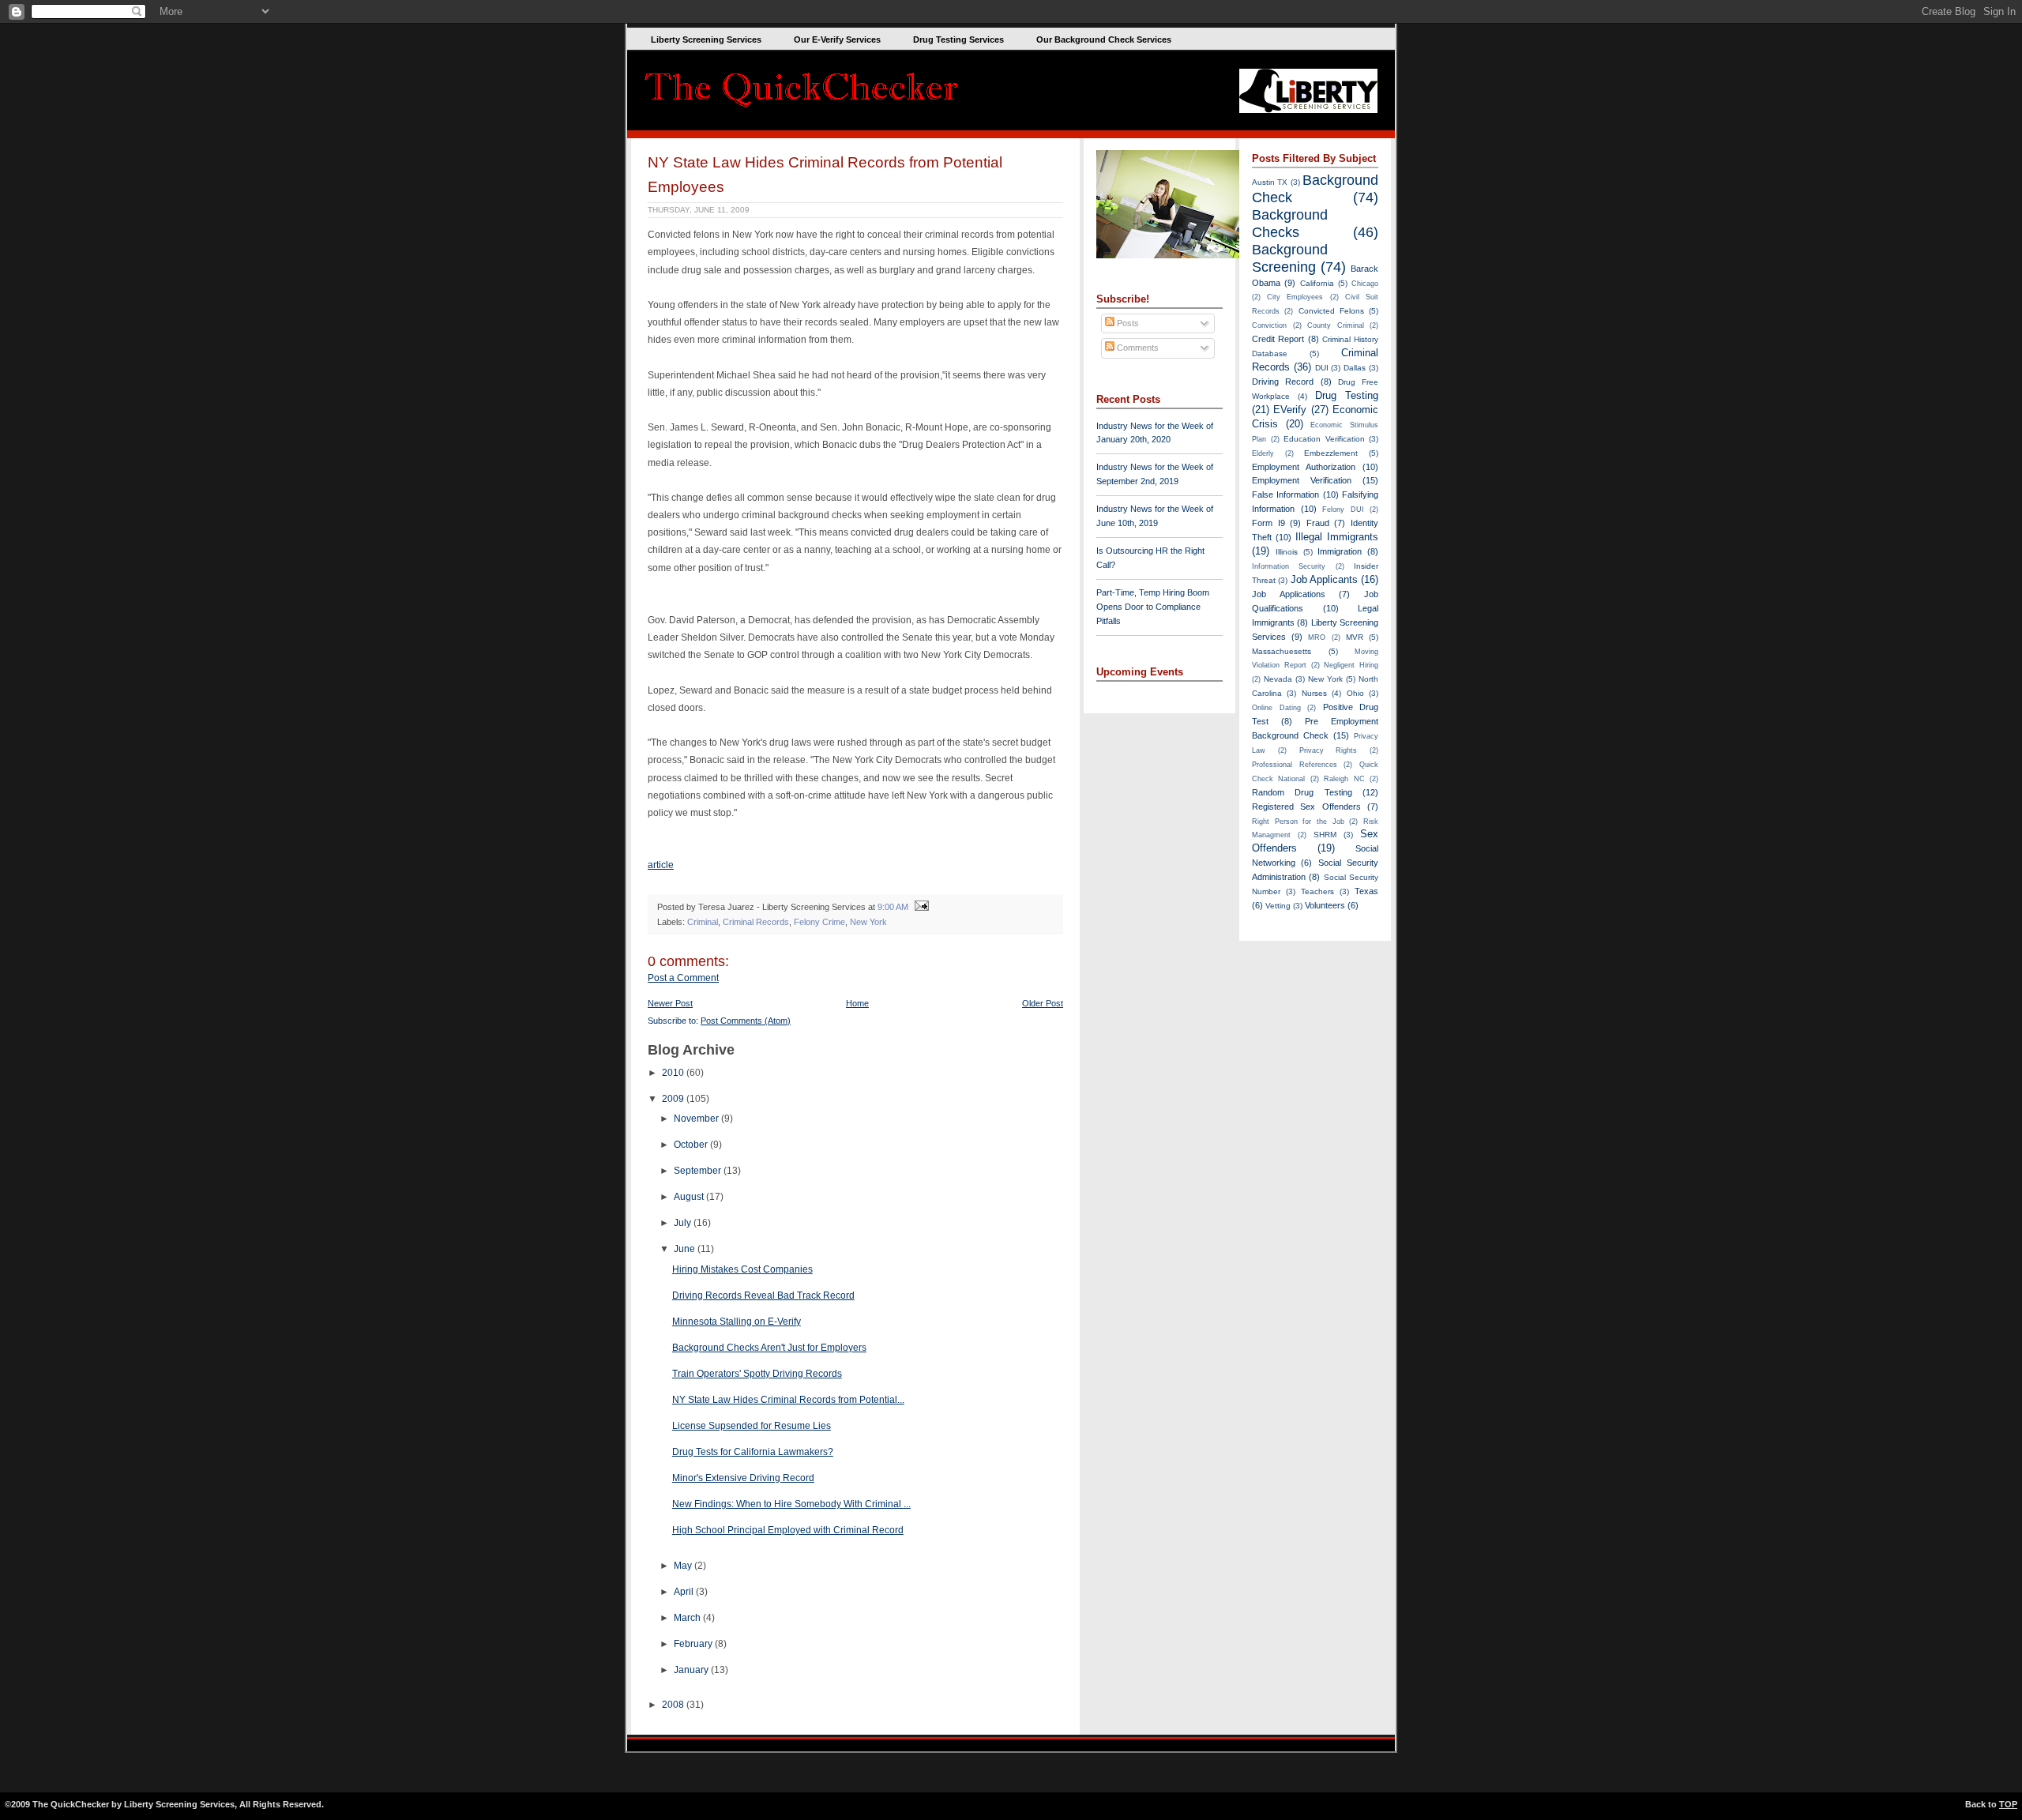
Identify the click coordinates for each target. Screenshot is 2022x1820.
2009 (674, 1099)
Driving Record (1283, 382)
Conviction (1269, 325)
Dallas (1355, 368)
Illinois (1287, 552)
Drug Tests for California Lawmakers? (753, 1452)
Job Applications (1289, 594)
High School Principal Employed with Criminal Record (788, 1530)
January (692, 1670)
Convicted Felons (1331, 311)
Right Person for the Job (1298, 822)
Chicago (1365, 284)
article (661, 865)
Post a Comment (683, 978)
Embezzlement (1331, 453)
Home (857, 1003)
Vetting (1278, 906)
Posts (1127, 323)
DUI (1322, 368)
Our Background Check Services (1104, 39)
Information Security (1289, 566)
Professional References (1295, 765)
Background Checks (1290, 224)
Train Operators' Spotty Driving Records (757, 1374)
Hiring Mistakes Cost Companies (742, 1269)
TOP (2008, 1804)
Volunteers (1325, 905)
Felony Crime (819, 922)
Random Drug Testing (1302, 792)
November (697, 1119)
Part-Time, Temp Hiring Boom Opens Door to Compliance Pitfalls (1153, 607)
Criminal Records (756, 922)
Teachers (1317, 891)
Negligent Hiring (1351, 665)
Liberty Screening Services (706, 39)
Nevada (1278, 679)
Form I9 (1268, 523)
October (692, 1145)
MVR (1355, 637)
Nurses (1314, 693)
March (688, 1618)
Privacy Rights (1329, 750)
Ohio (1355, 693)
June (686, 1249)
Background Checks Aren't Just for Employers (769, 1348)
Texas (1366, 891)
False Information (1285, 494)
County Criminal (1336, 325)
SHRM (1325, 835)
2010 (674, 1073)
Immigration (1340, 551)
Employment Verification (1302, 480)
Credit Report (1278, 339)
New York (868, 922)
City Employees (1295, 297)
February (694, 1644)
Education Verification (1324, 439)
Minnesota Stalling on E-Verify (737, 1322)
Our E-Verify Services (837, 39)
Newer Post (670, 1003)
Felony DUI (1343, 510)
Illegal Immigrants (1337, 537)
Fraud (1318, 523)
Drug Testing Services (958, 39)
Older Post (1043, 1003)
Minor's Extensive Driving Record (743, 1478)
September (699, 1171)
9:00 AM (893, 907)
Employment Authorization (1304, 467)
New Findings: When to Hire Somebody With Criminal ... (791, 1504)
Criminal (703, 922)
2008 (674, 1705)
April (685, 1592)
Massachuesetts (1282, 651)
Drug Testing (1347, 395)
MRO (1317, 637)
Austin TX (1270, 182)
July (684, 1223)
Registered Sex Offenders (1306, 807)
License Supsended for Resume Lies (752, 1426)
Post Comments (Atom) (746, 1021)
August (690, 1197)
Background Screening (1290, 258)
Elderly (1263, 453)
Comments (1137, 348)
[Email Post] (920, 907)
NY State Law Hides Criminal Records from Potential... (788, 1400)
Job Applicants (1324, 579)
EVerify (1290, 410)
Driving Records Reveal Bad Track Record (763, 1295)
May (684, 1566)
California (1317, 283)
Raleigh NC (1344, 779)
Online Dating (1276, 708)
